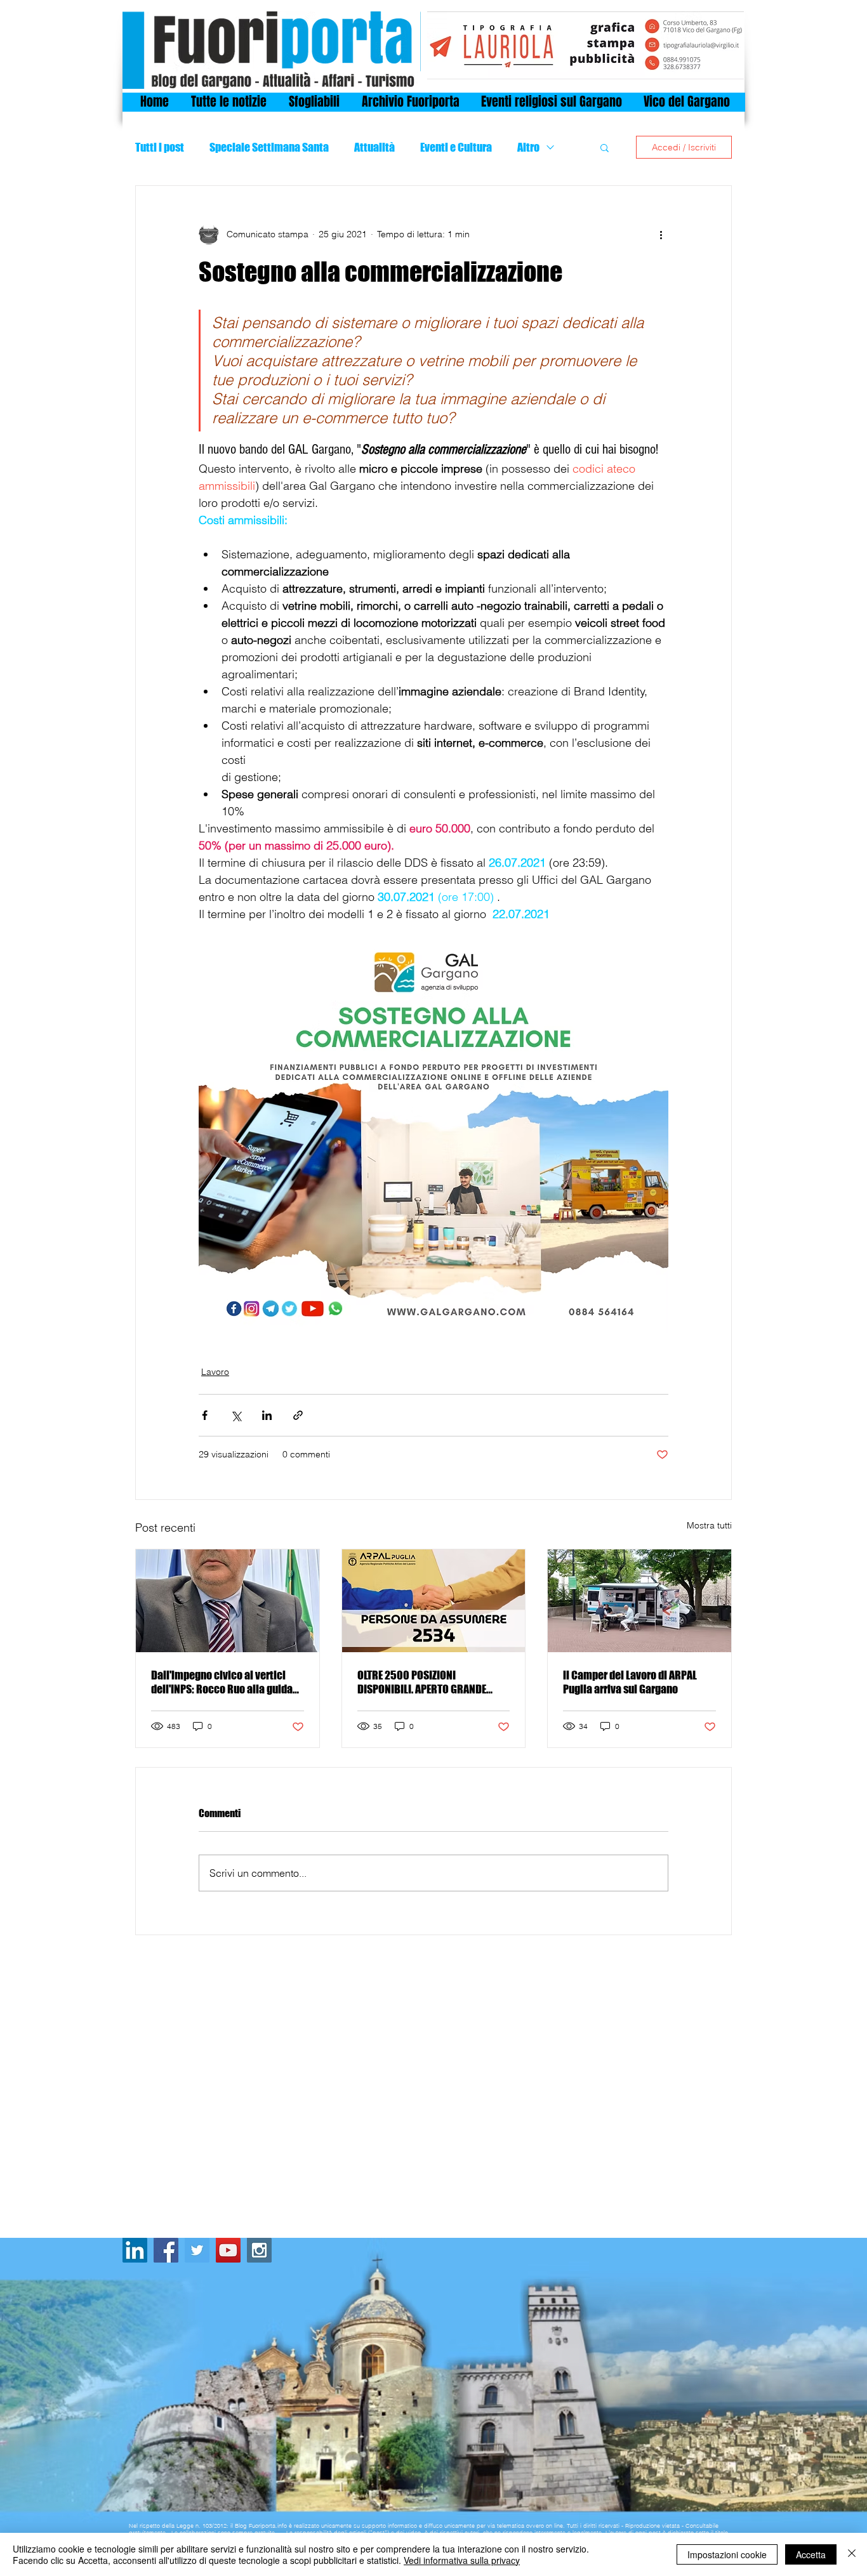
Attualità (374, 147)
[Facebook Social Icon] (166, 2250)
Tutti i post (160, 147)
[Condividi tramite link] (298, 1415)
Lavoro (215, 1372)
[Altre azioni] (661, 234)
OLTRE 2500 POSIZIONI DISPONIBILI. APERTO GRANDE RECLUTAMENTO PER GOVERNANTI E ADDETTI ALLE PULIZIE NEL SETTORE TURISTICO (433, 1682)
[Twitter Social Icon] (197, 2250)
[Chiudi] (852, 2554)
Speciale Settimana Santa (269, 147)
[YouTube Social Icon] (228, 2250)
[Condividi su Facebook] (205, 1415)
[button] (605, 147)
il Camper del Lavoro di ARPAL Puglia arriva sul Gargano (630, 1682)
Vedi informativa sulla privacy (462, 2560)
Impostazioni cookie (727, 2554)
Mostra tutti (709, 1525)
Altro (528, 147)
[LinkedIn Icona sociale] (135, 2250)
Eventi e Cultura (456, 147)
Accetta (811, 2554)
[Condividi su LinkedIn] (267, 1415)
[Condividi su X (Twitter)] (236, 1415)
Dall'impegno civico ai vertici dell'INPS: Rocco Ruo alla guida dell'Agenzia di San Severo (222, 1682)
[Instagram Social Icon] (259, 2250)
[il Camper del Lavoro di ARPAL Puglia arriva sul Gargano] (639, 1601)
